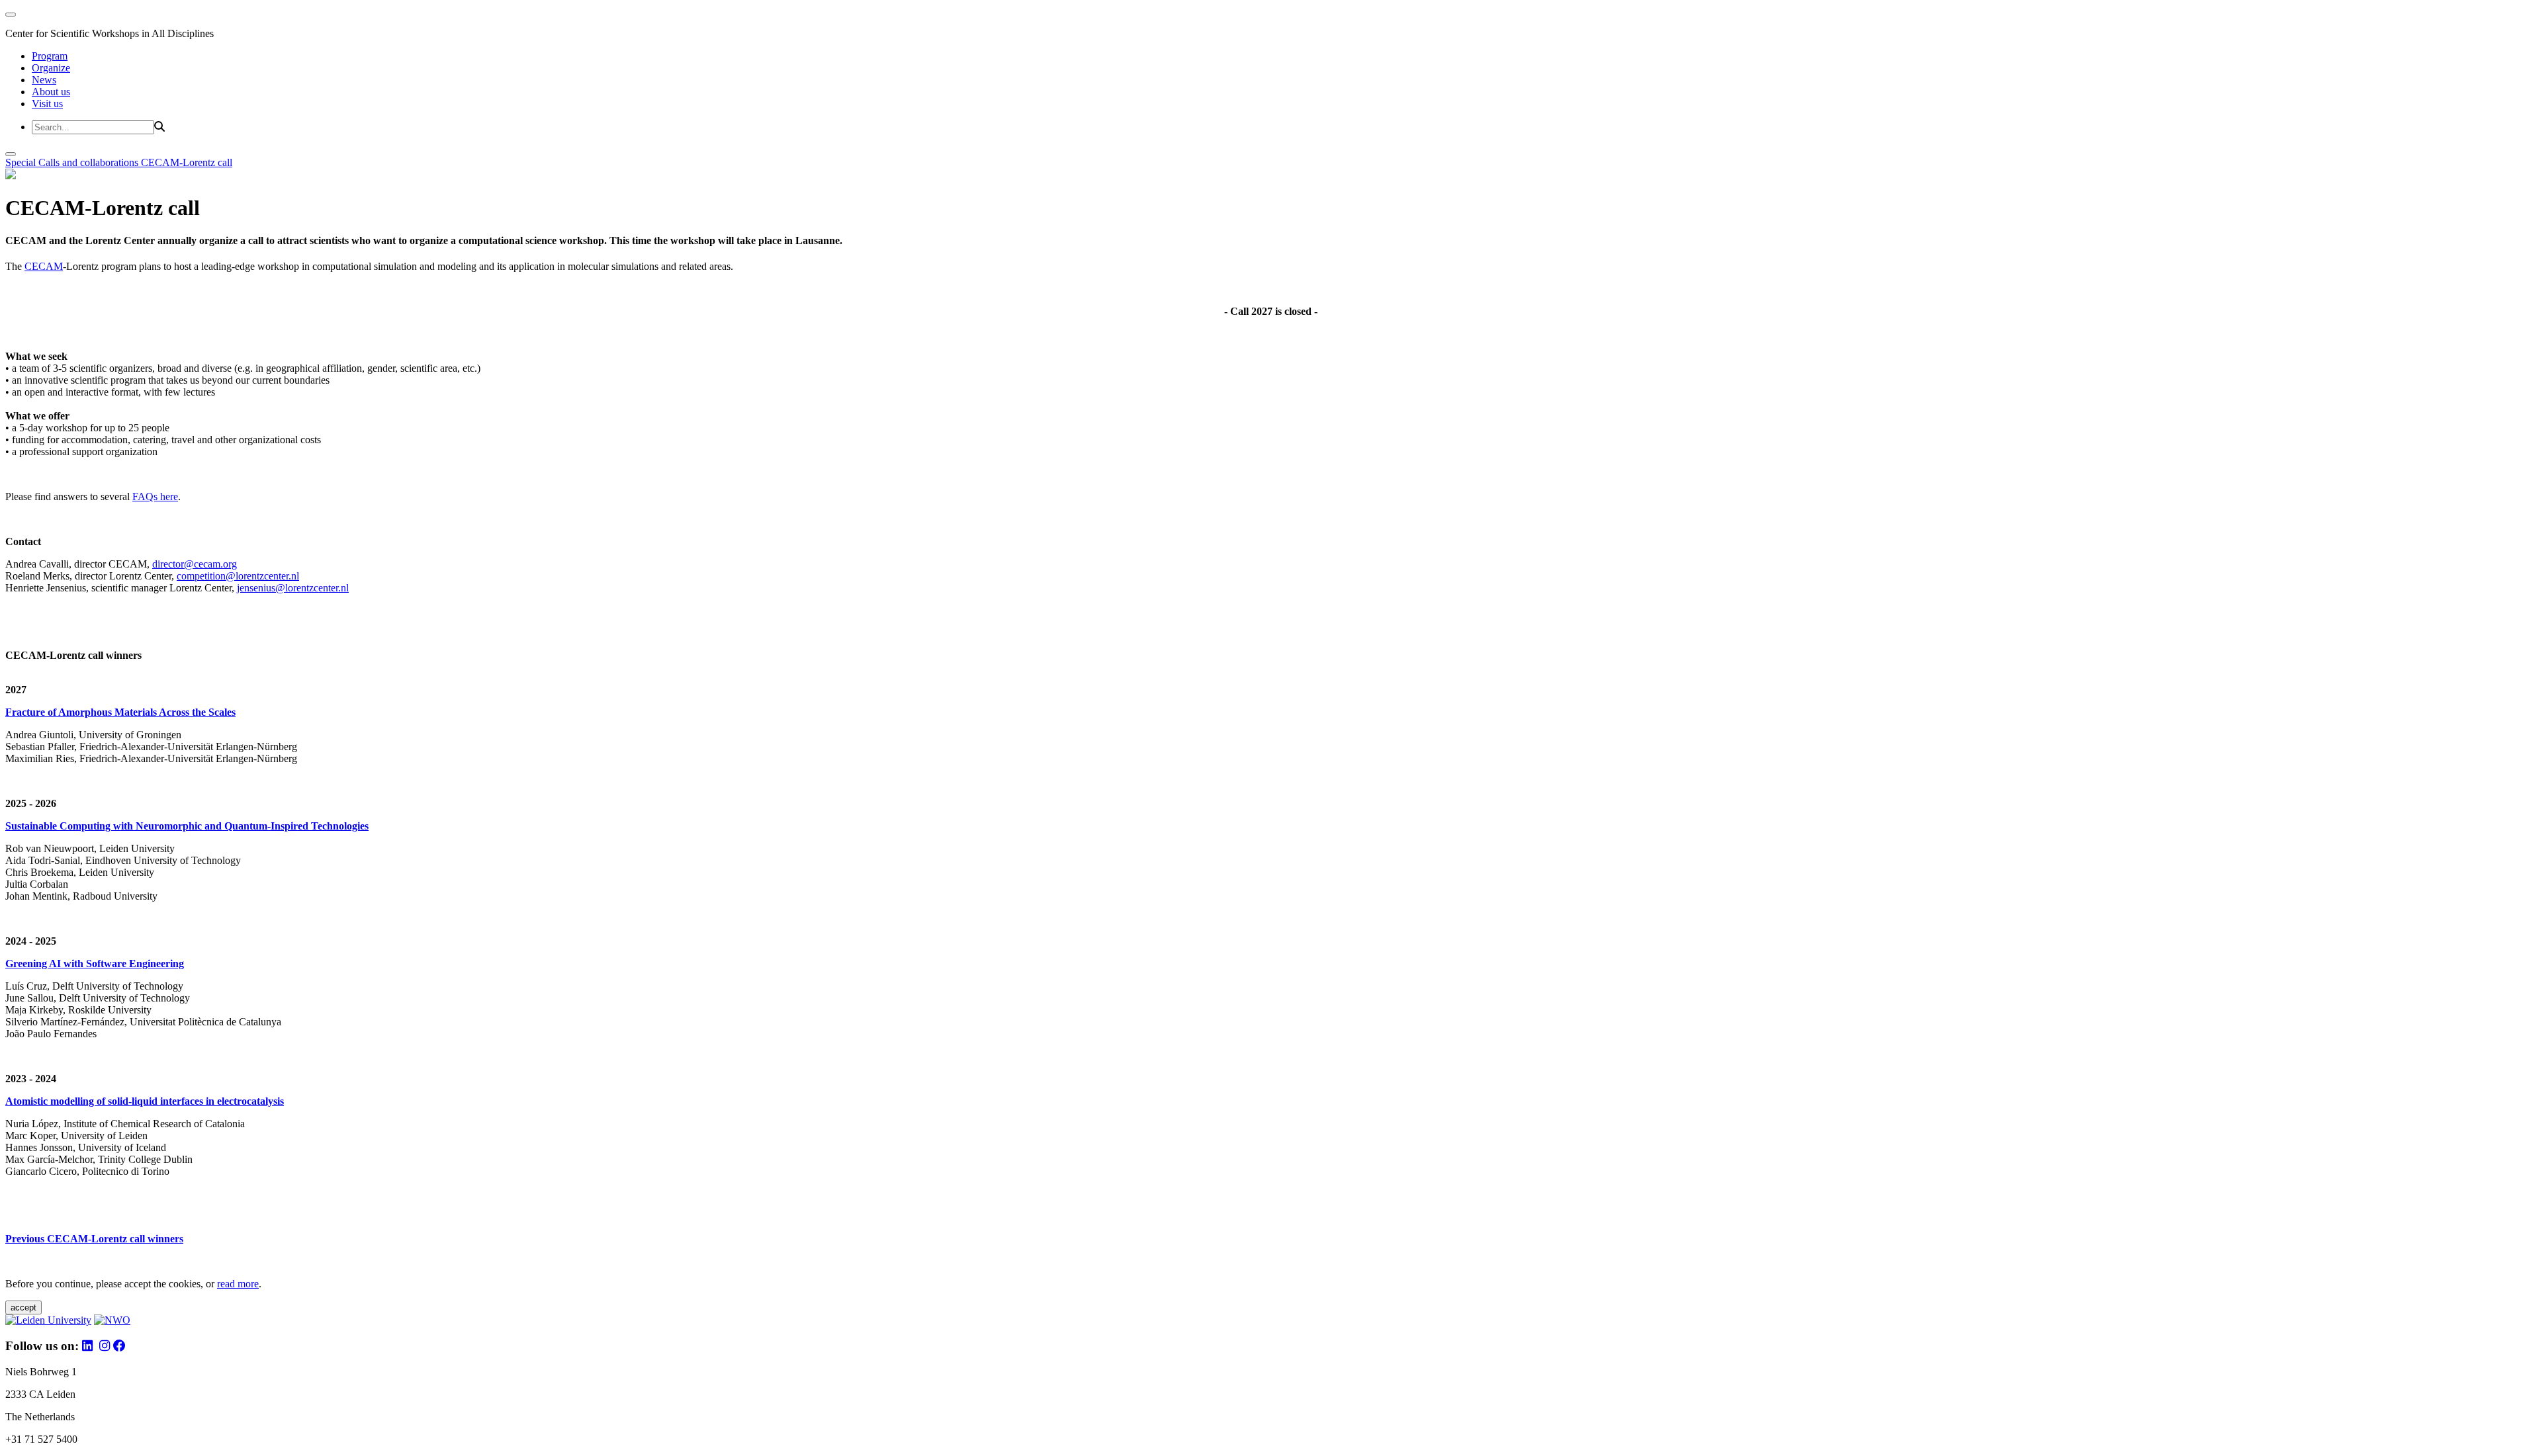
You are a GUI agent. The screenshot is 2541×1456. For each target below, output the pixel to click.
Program (50, 56)
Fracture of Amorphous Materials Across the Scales (120, 712)
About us (51, 92)
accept (23, 1307)
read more (238, 1284)
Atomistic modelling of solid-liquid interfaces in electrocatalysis (145, 1101)
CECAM (44, 266)
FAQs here (155, 496)
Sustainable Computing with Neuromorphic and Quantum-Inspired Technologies (187, 826)
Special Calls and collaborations (73, 162)
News (44, 80)
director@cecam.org (195, 564)
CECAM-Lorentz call (187, 162)
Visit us (47, 104)
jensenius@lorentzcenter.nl (293, 588)
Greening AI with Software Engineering (95, 964)
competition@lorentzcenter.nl (238, 576)
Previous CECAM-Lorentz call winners (94, 1239)
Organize (51, 68)
